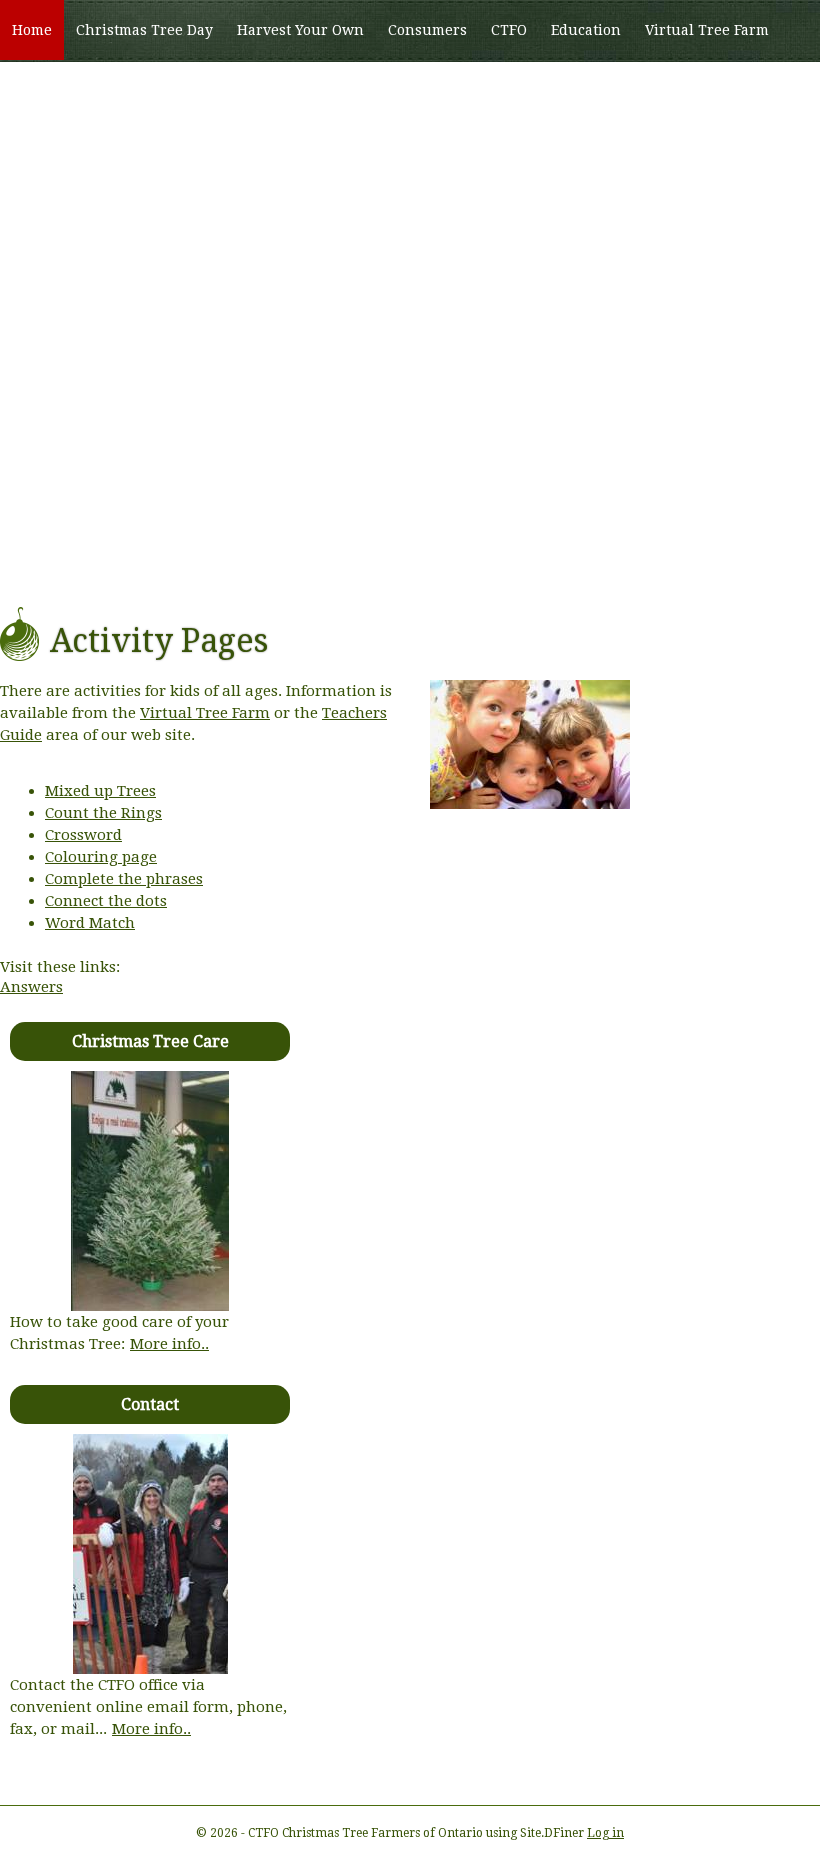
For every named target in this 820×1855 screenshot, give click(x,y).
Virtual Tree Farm (707, 30)
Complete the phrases (124, 879)
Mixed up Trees (100, 791)
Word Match (90, 923)
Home (32, 30)
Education (586, 30)
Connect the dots (106, 901)
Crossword (83, 835)
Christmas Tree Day (144, 30)
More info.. (169, 1344)
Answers (31, 987)
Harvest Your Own (300, 30)
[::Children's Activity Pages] (530, 804)
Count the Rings (103, 813)
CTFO (509, 30)
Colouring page (101, 857)
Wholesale (49, 91)
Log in (605, 1833)
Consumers (427, 30)
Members (142, 91)
